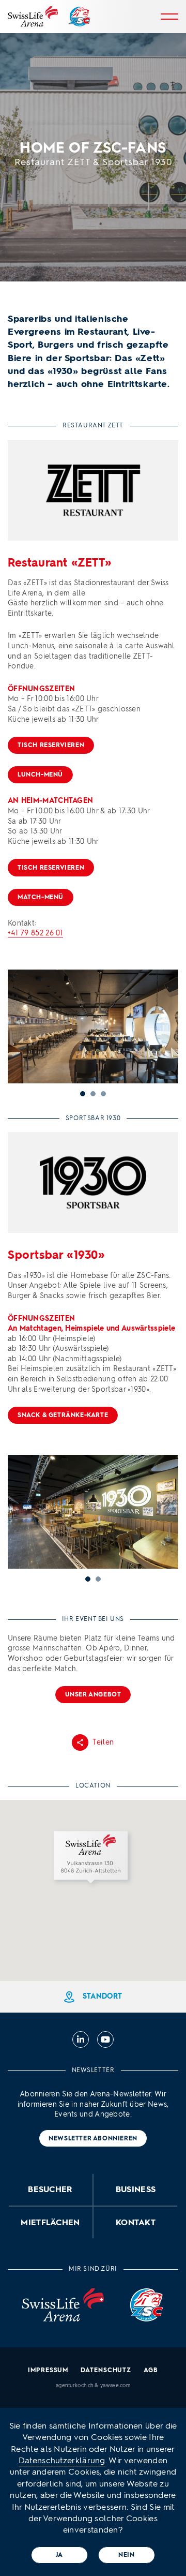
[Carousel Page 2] (98, 1579)
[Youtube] (105, 2039)
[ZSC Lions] (79, 17)
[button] (93, 1859)
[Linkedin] (81, 2039)
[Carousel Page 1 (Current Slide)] (88, 1579)
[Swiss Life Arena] (33, 17)
